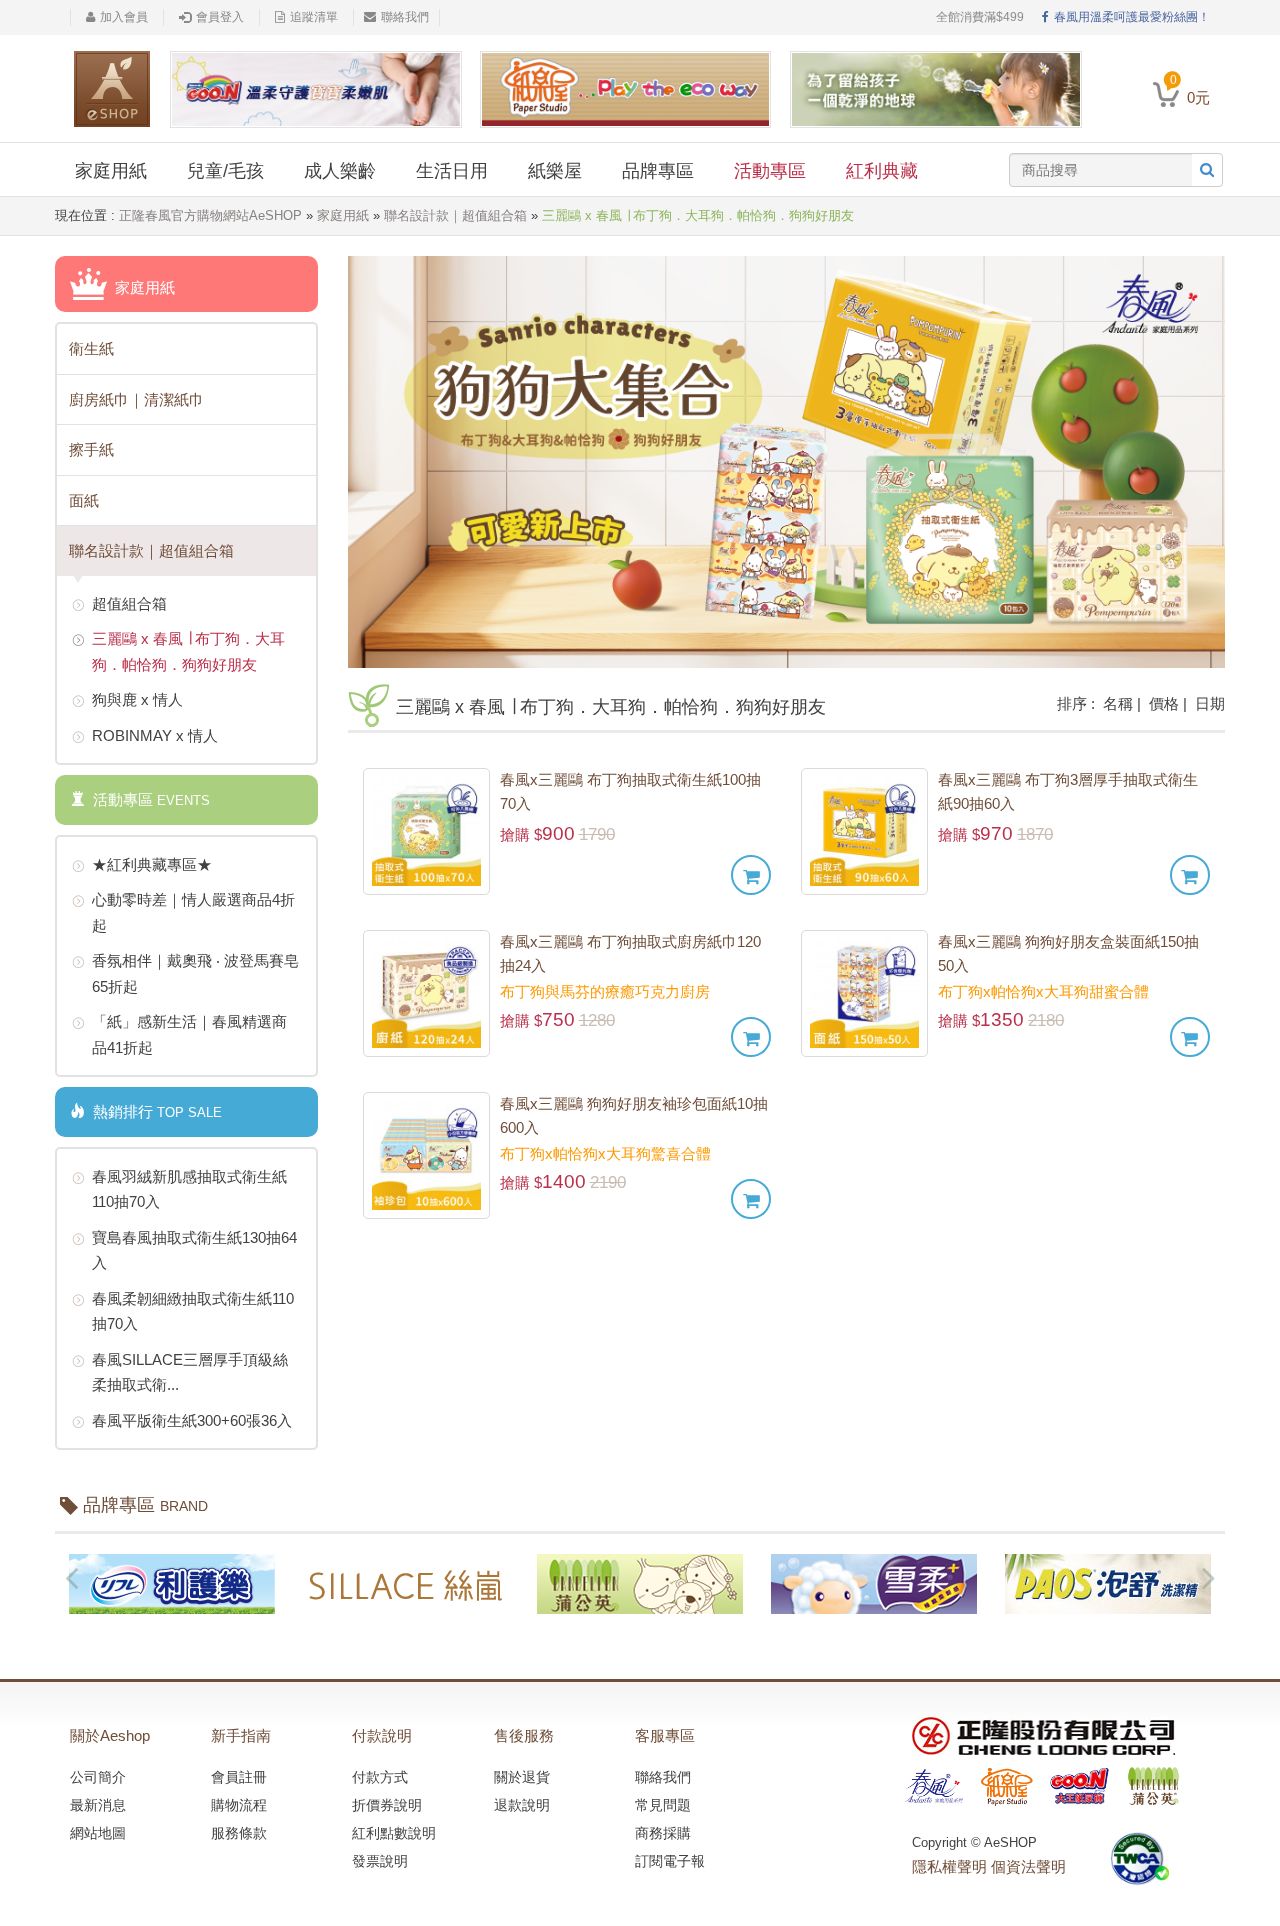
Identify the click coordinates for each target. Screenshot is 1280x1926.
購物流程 (239, 1805)
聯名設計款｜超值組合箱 (455, 215)
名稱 (1118, 703)
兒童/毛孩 (225, 171)
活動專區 (770, 171)
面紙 (84, 500)
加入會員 (124, 17)
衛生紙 (91, 348)
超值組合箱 (129, 603)
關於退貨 (522, 1777)
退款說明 (522, 1805)
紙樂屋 (555, 171)
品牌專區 (658, 171)
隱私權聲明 (949, 1866)
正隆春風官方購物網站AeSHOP (210, 215)
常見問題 (663, 1805)
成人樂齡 (340, 171)
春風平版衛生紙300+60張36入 (192, 1420)
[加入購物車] (751, 875)
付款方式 (380, 1777)
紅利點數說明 (394, 1833)
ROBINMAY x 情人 (155, 735)
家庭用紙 (111, 171)
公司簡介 (98, 1777)
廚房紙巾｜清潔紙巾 (136, 399)
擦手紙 (91, 449)
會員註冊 (239, 1777)
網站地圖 (98, 1833)
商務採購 (663, 1833)
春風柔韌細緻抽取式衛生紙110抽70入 (193, 1311)
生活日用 (452, 171)
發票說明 (380, 1861)
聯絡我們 (405, 17)
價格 (1164, 703)
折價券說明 (387, 1805)
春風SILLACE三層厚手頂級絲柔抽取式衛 (190, 1372)
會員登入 (220, 17)
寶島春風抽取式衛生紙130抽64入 (194, 1250)
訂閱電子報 (670, 1861)
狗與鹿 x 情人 (137, 699)
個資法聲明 (1028, 1866)
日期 (1210, 703)
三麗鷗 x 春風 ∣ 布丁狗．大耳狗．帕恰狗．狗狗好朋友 (188, 651)
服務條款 (239, 1833)
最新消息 (98, 1805)
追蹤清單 (314, 17)
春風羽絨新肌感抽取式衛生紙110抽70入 (189, 1189)
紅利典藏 (882, 171)
